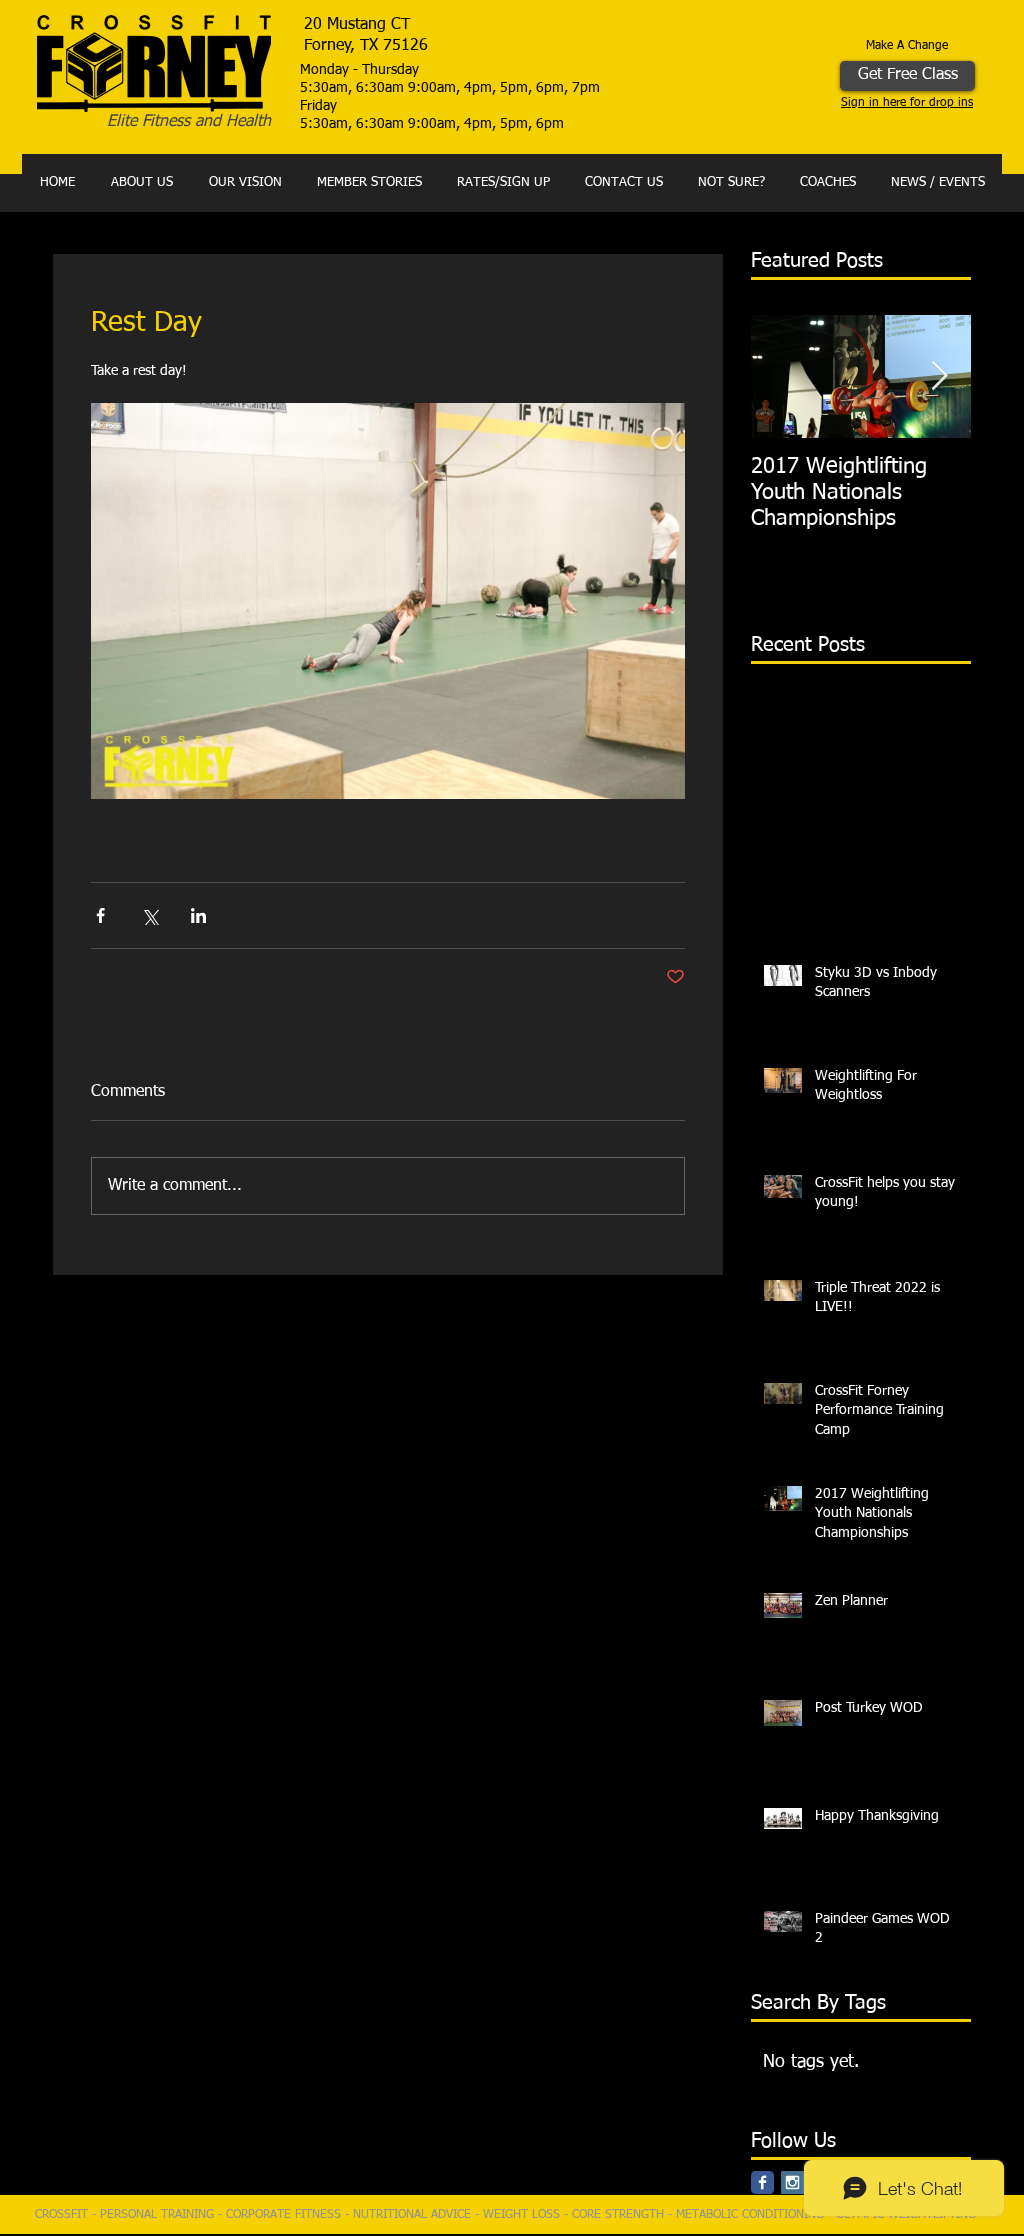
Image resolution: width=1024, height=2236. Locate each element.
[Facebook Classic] (762, 2182)
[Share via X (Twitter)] (149, 915)
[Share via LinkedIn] (198, 915)
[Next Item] (939, 376)
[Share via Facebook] (100, 915)
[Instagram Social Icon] (792, 2182)
